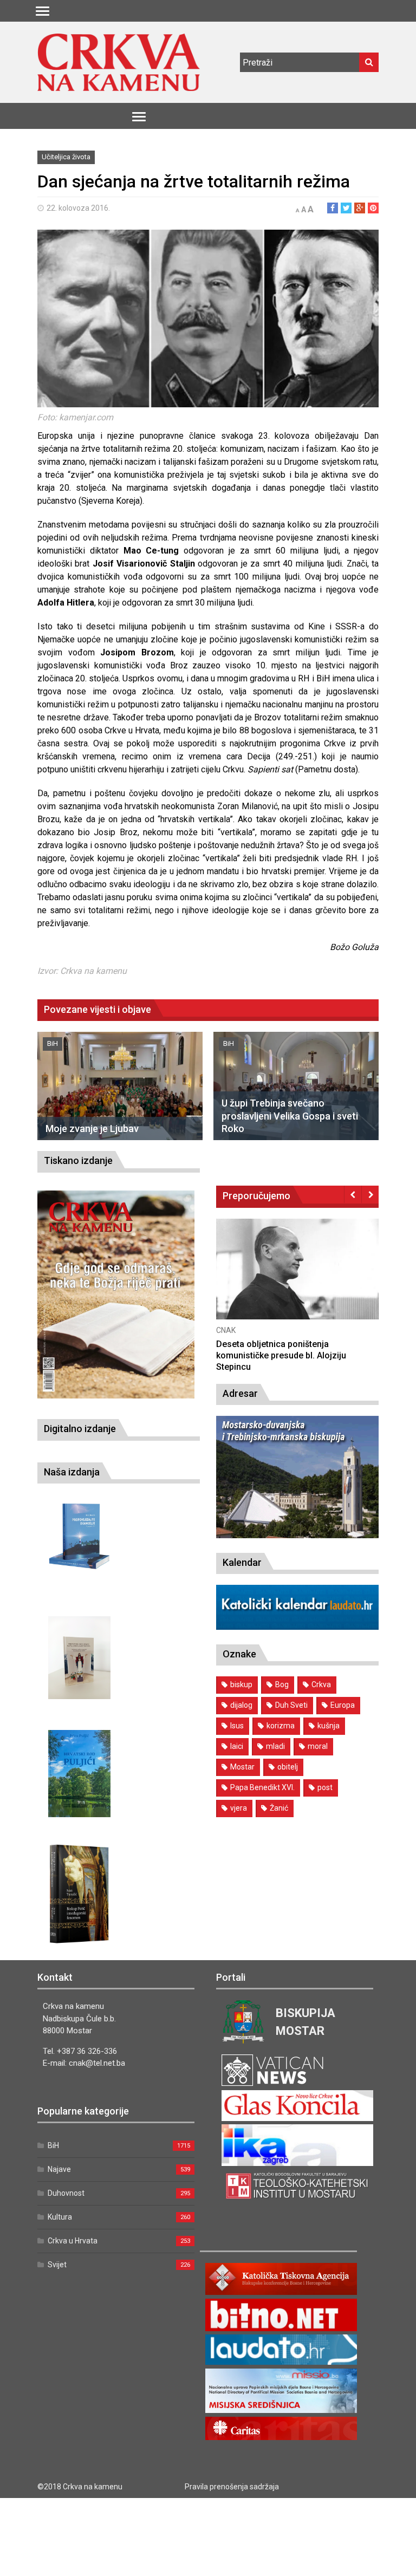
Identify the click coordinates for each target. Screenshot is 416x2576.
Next (370, 1194)
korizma (281, 1726)
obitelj (288, 1767)
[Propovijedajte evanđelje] (79, 1536)
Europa (343, 1705)
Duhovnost (66, 2193)
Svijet (57, 2265)
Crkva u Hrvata (73, 2241)
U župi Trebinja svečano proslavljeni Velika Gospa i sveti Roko (290, 1116)
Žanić (279, 1808)
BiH (53, 1043)
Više (297, 1281)
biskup (241, 1684)
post (325, 1787)
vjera (239, 1808)
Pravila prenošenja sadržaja (232, 2487)
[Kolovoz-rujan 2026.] (116, 1294)
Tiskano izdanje (78, 1160)
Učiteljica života (66, 157)
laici (237, 1746)
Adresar (240, 1393)
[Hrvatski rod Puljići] (79, 1774)
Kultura (60, 2217)
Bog (282, 1684)
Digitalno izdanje (80, 1429)
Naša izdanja (72, 1472)
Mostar (242, 1767)
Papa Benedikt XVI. (262, 1787)
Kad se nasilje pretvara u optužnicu (285, 1344)
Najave (59, 2169)
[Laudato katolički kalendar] (297, 1627)
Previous (353, 1194)
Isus (237, 1726)
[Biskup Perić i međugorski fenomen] (79, 1894)
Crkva (321, 1684)
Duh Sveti (291, 1705)
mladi (275, 1746)
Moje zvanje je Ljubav (92, 1128)
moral (318, 1746)
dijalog (241, 1705)
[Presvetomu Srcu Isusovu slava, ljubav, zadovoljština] (79, 1658)
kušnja (329, 1726)
